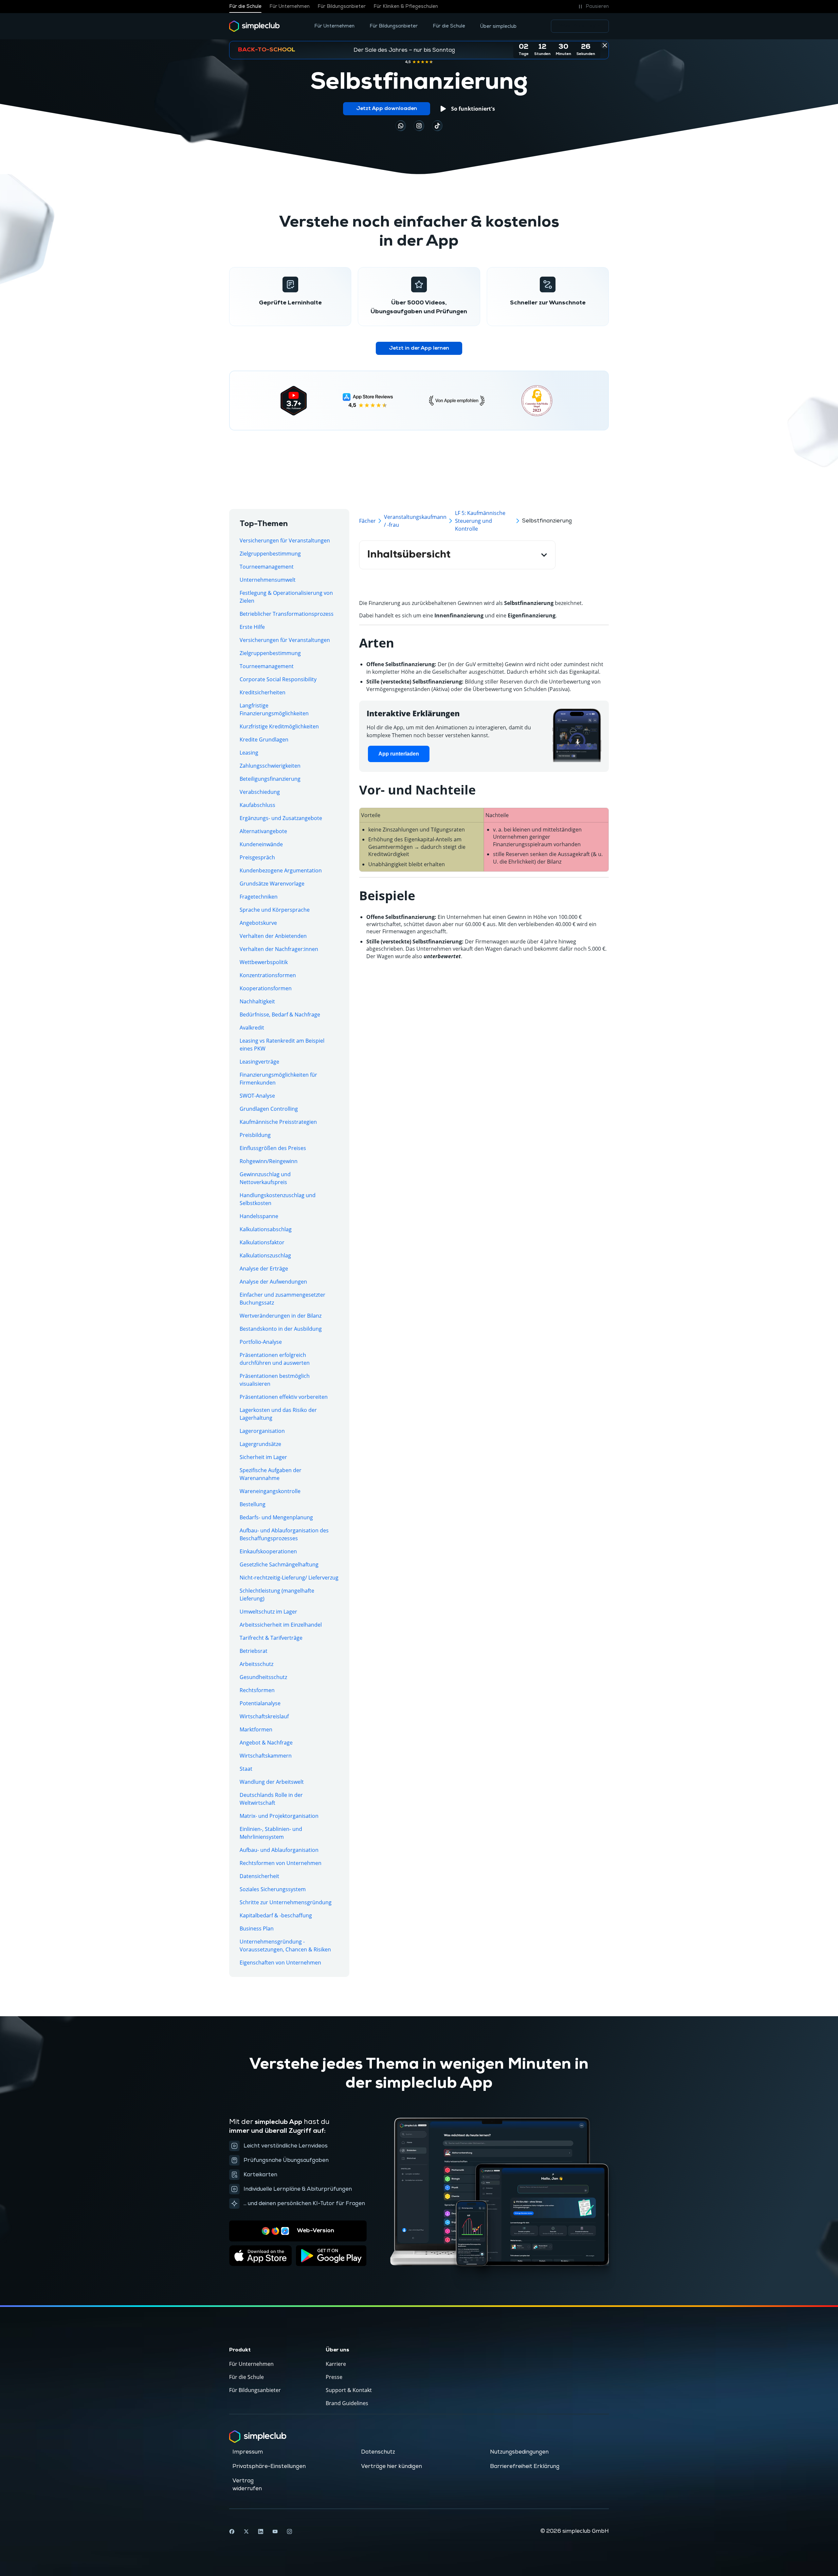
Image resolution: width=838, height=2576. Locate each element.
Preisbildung (255, 1135)
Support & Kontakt (349, 2390)
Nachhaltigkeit (257, 1001)
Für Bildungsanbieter (342, 7)
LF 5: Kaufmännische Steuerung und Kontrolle (480, 521)
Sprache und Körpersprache (275, 910)
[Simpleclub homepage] (255, 26)
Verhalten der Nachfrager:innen (279, 949)
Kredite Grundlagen (264, 740)
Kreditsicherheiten (263, 692)
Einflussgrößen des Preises (273, 1148)
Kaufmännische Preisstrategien (278, 1122)
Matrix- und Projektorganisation (279, 1816)
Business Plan (257, 1928)
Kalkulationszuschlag (265, 1255)
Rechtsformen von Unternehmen (281, 1863)
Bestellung (253, 1504)
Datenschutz (378, 2452)
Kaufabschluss (257, 805)
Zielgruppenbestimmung (270, 554)
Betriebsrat (254, 1651)
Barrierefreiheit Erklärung (525, 2466)
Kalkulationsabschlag (266, 1229)
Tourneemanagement (267, 567)
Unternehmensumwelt (268, 580)
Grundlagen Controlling (269, 1109)
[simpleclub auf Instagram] (289, 2531)
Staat (246, 1769)
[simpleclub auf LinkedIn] (261, 2531)
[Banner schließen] (605, 45)
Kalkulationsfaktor (262, 1242)
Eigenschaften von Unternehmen (280, 1963)
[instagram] (419, 126)
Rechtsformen (257, 1690)
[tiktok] (401, 126)
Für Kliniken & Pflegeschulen (406, 7)
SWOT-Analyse (257, 1096)
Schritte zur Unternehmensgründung (286, 1902)
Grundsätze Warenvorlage (272, 884)
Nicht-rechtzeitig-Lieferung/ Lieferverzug (289, 1578)
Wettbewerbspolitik (264, 962)
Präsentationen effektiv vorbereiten (284, 1397)
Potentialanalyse (260, 1703)
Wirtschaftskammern (266, 1756)
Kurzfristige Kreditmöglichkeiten (279, 726)
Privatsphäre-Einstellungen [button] (269, 2466)
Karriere (336, 2364)
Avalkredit (252, 1028)
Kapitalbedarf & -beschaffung (276, 1915)
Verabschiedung (260, 792)
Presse (334, 2377)
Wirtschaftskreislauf (264, 1716)
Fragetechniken (259, 897)
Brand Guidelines (347, 2403)
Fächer (367, 521)
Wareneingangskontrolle (270, 1491)
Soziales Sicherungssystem (273, 1889)
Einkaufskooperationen (268, 1551)
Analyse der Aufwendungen (273, 1282)
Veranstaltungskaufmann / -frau (415, 521)
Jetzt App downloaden (387, 109)
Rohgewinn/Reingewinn (269, 1161)
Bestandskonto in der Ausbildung (281, 1329)
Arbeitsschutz (256, 1664)
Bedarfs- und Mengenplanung (276, 1517)
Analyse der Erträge (264, 1269)
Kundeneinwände (261, 844)
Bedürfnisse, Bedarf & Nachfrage (280, 1014)
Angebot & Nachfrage (266, 1743)
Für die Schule (245, 7)
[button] (593, 7)
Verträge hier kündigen (392, 2466)
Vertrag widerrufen (247, 2485)
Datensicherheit (259, 1876)
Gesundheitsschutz (263, 1677)
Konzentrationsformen (268, 975)
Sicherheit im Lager (263, 1457)
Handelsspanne (259, 1216)
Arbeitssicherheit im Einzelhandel (281, 1625)
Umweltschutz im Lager (268, 1612)
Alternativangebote (263, 831)
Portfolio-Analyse (261, 1342)
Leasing (249, 753)
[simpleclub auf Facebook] (232, 2531)
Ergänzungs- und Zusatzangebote (281, 818)
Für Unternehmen (290, 7)
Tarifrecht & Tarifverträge (271, 1638)
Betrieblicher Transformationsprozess (287, 614)
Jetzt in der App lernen (419, 348)
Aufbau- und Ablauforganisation (279, 1850)
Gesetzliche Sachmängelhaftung (279, 1564)
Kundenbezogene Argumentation (281, 870)
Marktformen (256, 1729)
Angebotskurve (258, 923)
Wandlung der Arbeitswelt (272, 1782)
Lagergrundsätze (260, 1444)
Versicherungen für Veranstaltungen (285, 540)
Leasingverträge (259, 1062)
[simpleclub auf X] (246, 2531)
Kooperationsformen (266, 988)
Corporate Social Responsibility (278, 679)
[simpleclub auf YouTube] (275, 2531)
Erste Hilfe (252, 627)
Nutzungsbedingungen (519, 2452)
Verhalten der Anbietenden (273, 936)
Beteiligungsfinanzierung (270, 779)
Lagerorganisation (262, 1431)
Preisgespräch (257, 857)
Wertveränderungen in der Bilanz (281, 1316)
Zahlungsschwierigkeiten (270, 766)
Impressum (248, 2452)
